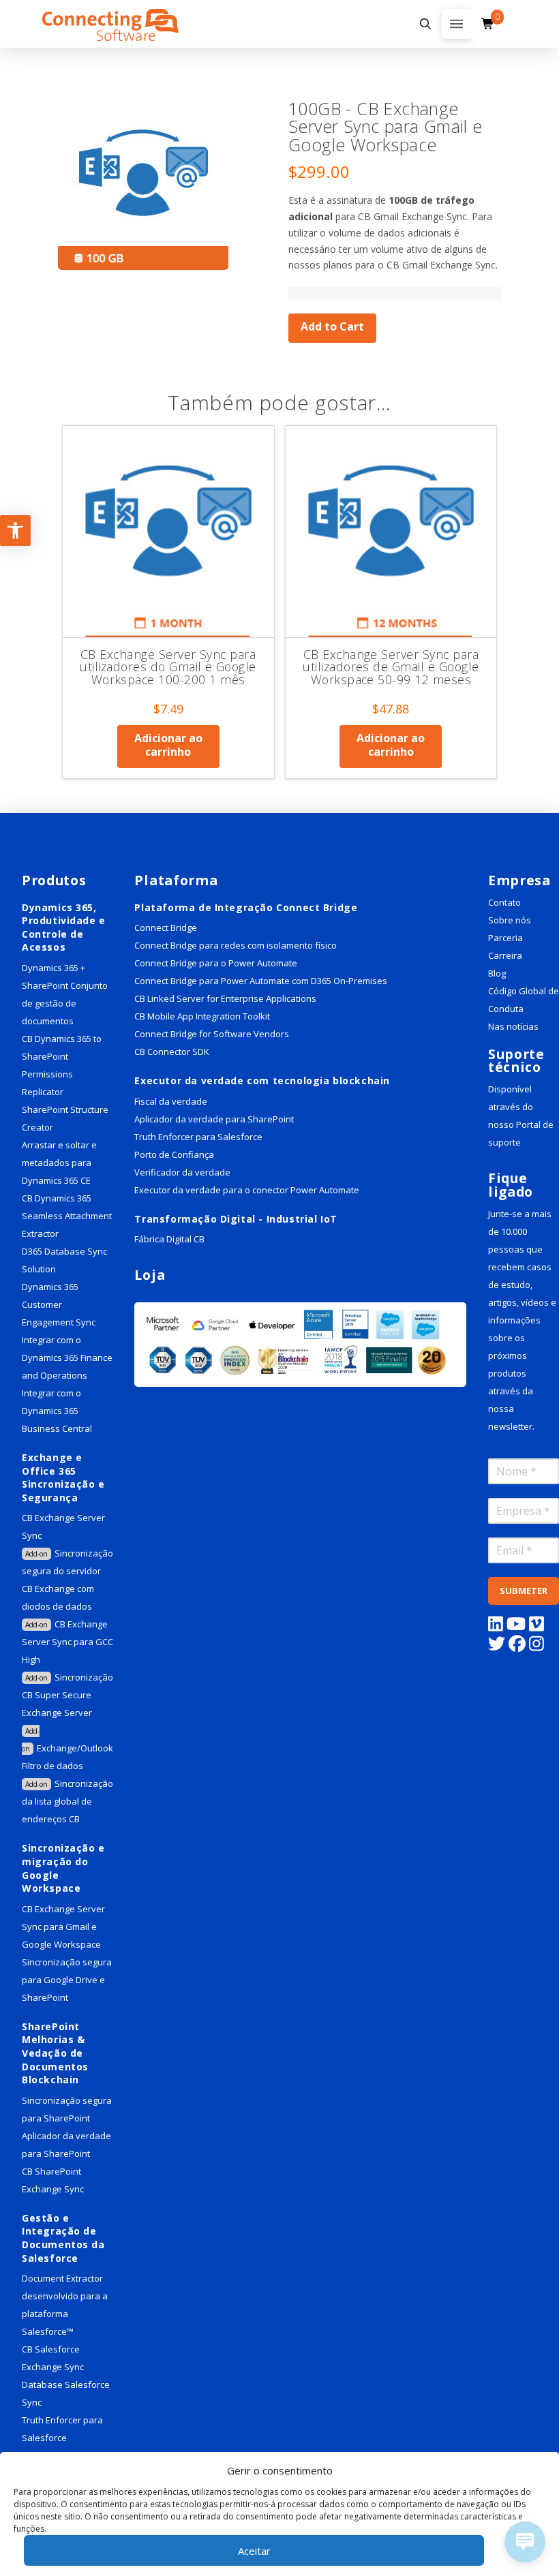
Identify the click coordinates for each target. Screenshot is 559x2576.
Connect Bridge (166, 927)
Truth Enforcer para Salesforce (198, 1137)
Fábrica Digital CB (169, 1239)
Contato (504, 902)
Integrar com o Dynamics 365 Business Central (58, 1411)
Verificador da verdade (182, 1172)
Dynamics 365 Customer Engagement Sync (59, 1304)
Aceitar (254, 2551)
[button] (425, 24)
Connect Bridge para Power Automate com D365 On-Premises (261, 981)
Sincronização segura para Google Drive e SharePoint (67, 1980)
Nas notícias (513, 1026)
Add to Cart (332, 326)
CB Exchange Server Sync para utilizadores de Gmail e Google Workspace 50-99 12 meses (391, 667)
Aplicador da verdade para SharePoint (214, 1119)
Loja (150, 1275)
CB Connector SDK (172, 1052)
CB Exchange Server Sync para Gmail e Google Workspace (63, 1927)
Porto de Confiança (174, 1154)
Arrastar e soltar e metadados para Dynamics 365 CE (59, 1163)
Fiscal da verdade (171, 1101)
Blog (497, 973)
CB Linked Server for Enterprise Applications (225, 998)
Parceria (505, 938)
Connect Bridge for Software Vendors (212, 1034)
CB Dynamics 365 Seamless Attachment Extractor (67, 1216)
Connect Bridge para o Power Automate (216, 963)
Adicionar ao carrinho (168, 745)
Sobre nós (510, 920)
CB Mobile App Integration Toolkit (202, 1016)
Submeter (524, 1591)
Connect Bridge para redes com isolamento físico (236, 945)
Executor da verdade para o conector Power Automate (247, 1190)
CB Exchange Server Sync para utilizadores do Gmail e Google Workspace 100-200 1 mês (168, 667)
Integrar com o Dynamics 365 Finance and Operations (67, 1358)
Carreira (505, 955)
